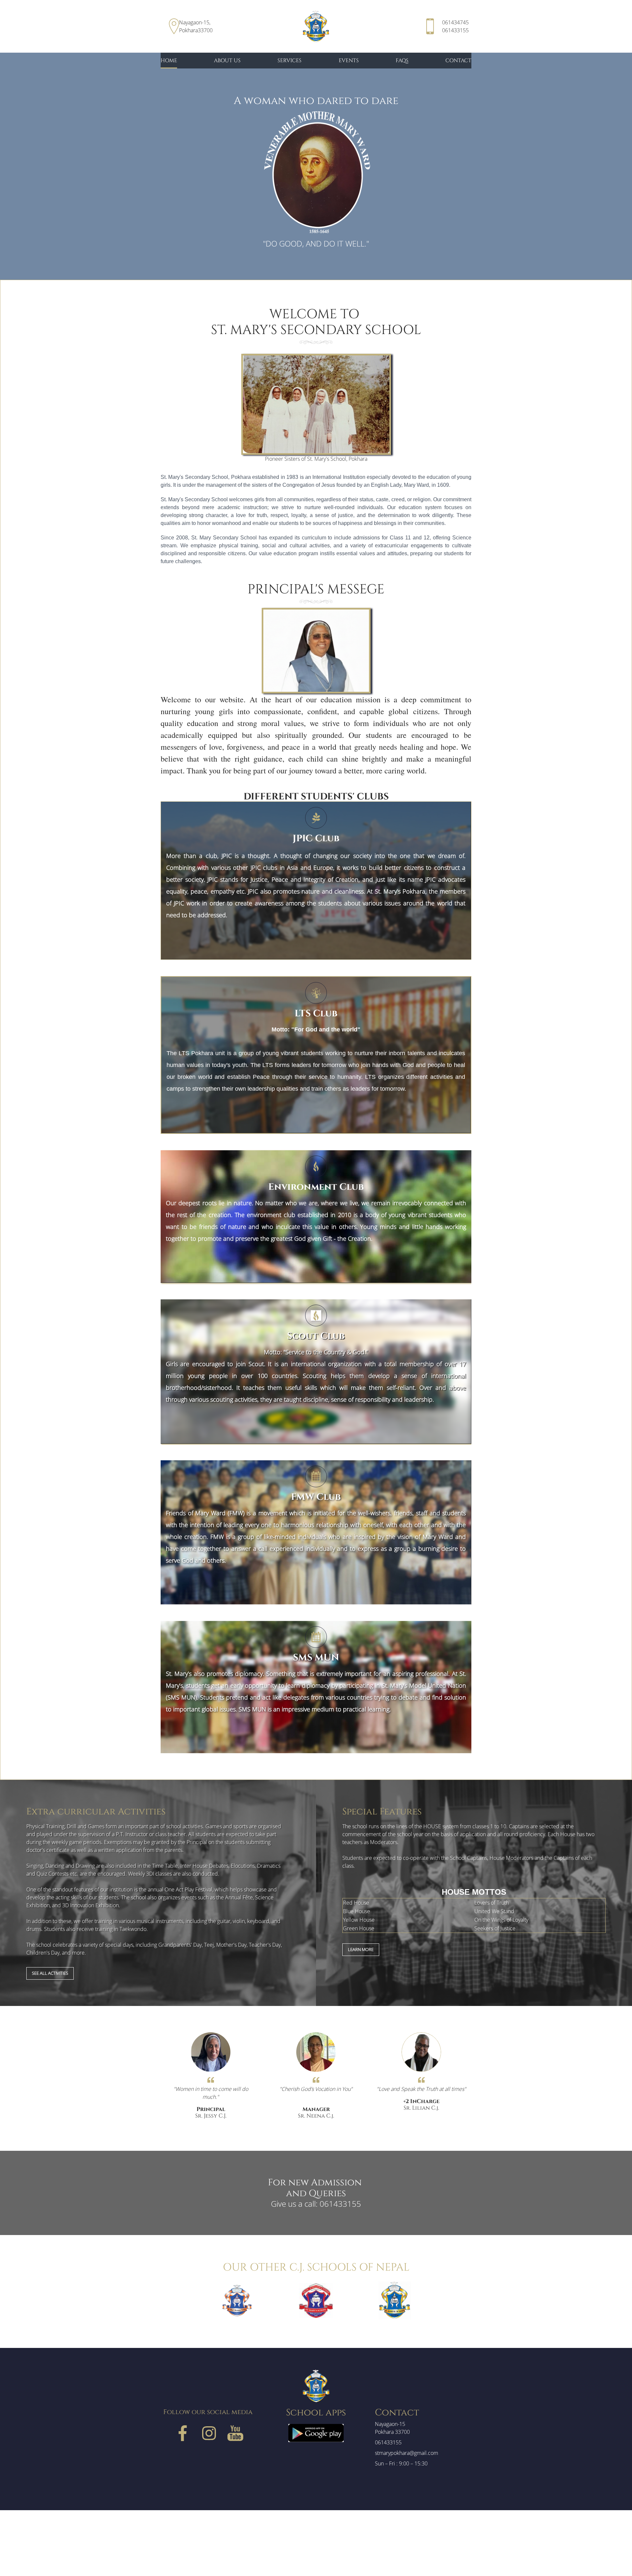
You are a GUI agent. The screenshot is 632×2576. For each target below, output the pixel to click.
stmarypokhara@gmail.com (407, 2453)
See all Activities (50, 1973)
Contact (458, 61)
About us (227, 61)
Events (349, 61)
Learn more (361, 1949)
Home (169, 61)
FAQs (402, 61)
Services (290, 61)
